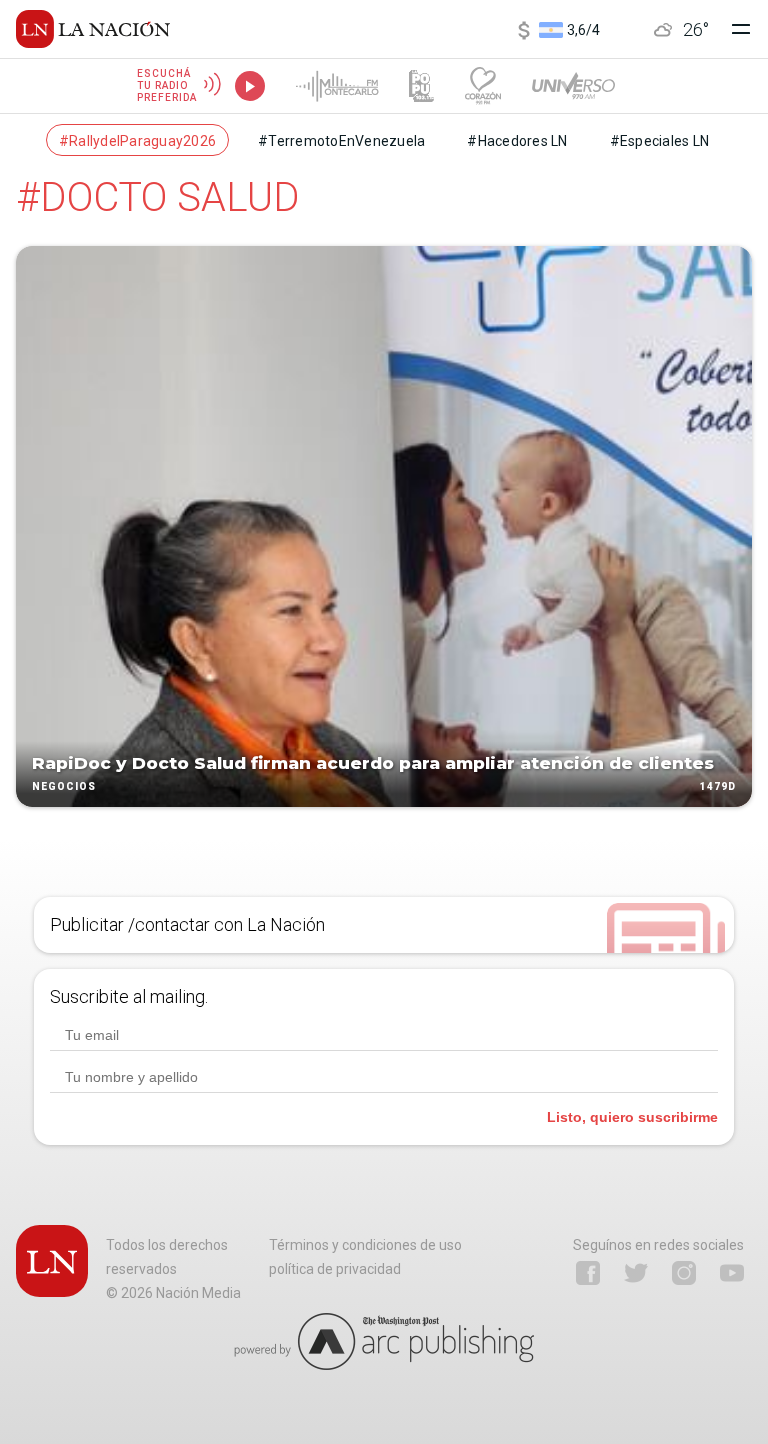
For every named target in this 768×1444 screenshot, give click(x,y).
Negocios (64, 786)
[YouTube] (732, 1273)
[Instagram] (684, 1273)
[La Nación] (93, 29)
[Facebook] (588, 1273)
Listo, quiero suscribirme (632, 1117)
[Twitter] (636, 1273)
